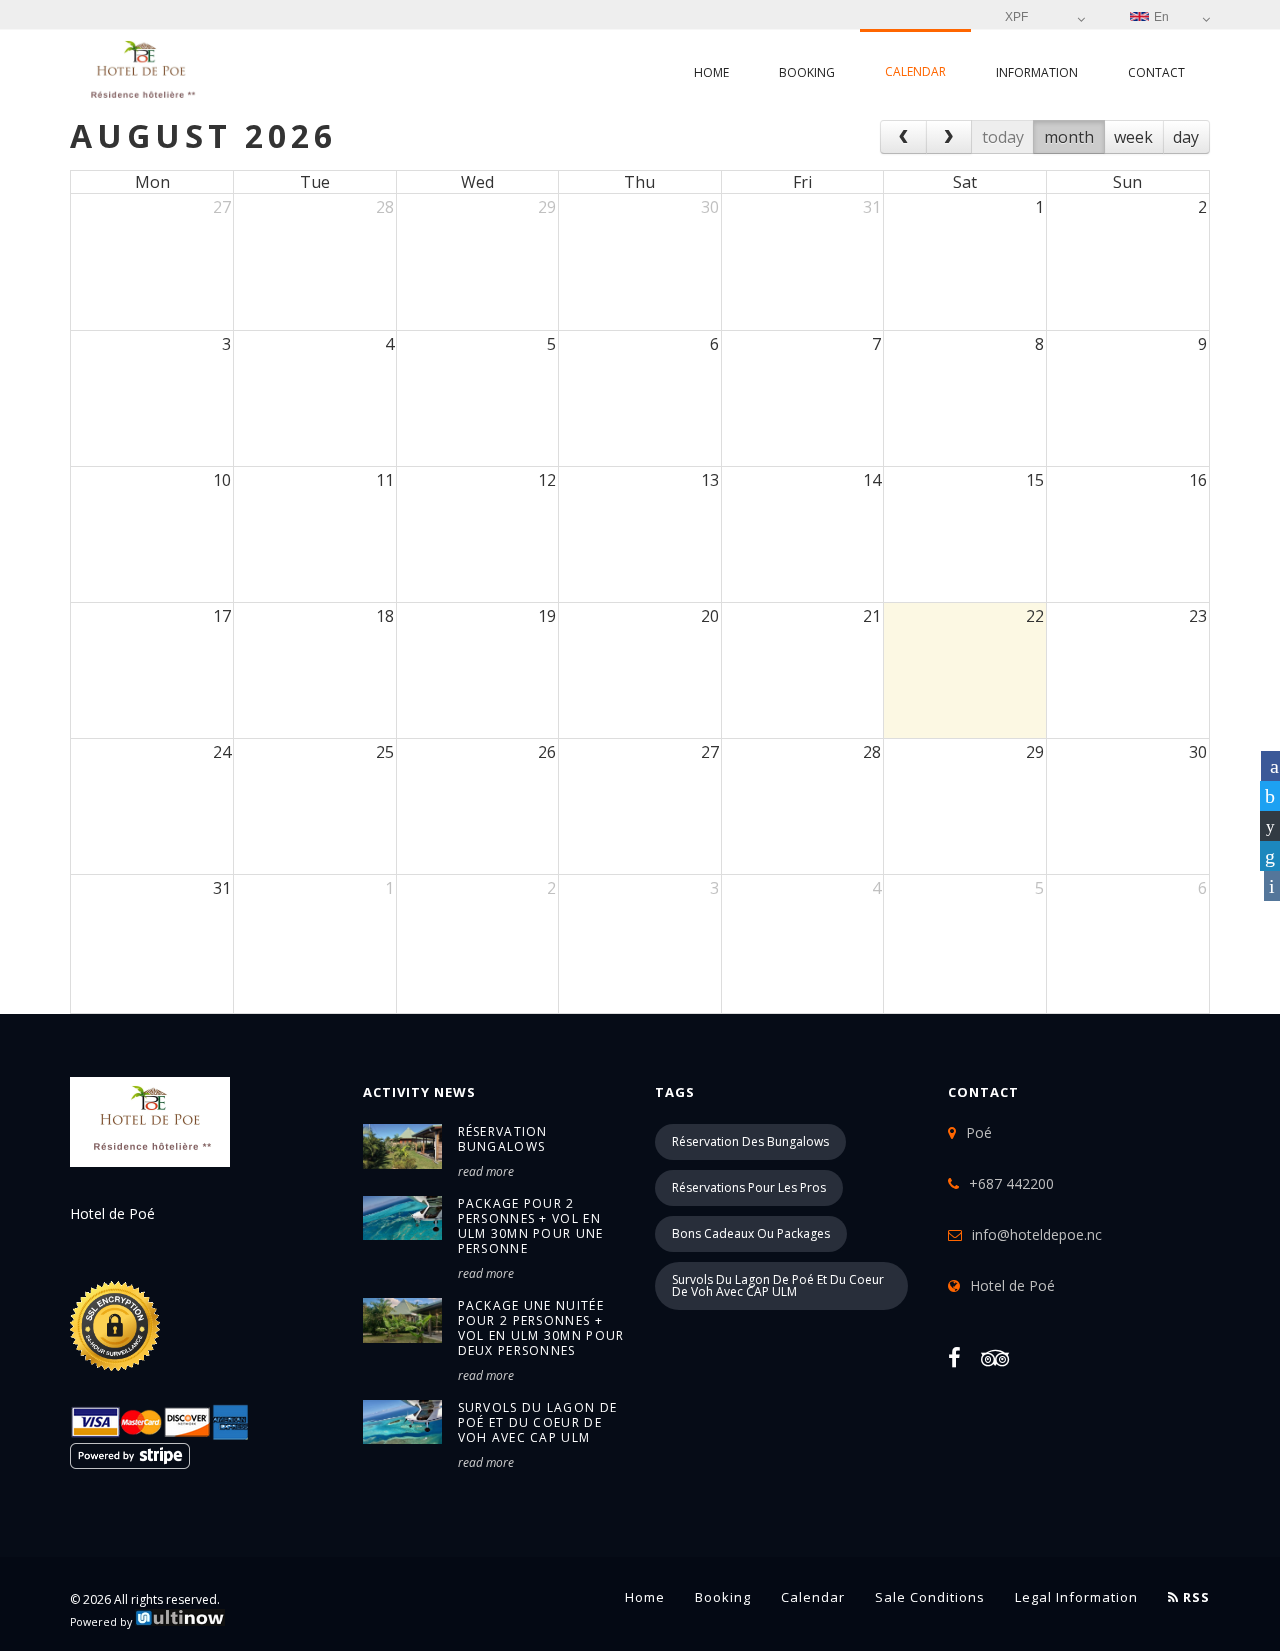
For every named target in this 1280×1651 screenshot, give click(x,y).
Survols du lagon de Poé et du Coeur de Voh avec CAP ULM (538, 1422)
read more (486, 1171)
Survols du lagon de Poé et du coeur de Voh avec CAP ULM (778, 1285)
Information (1037, 72)
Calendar (915, 71)
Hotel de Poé (1012, 1285)
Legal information (1076, 1597)
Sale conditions (930, 1597)
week (1133, 137)
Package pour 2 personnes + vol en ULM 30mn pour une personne (531, 1226)
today (1003, 137)
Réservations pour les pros (749, 1187)
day (1186, 137)
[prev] (903, 137)
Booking (807, 72)
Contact (1156, 72)
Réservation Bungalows (503, 1139)
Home (711, 72)
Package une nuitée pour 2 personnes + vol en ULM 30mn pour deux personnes (541, 1328)
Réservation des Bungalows (750, 1141)
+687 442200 (1011, 1183)
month (1069, 137)
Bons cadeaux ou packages (751, 1233)
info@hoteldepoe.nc (1037, 1234)
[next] (949, 137)
